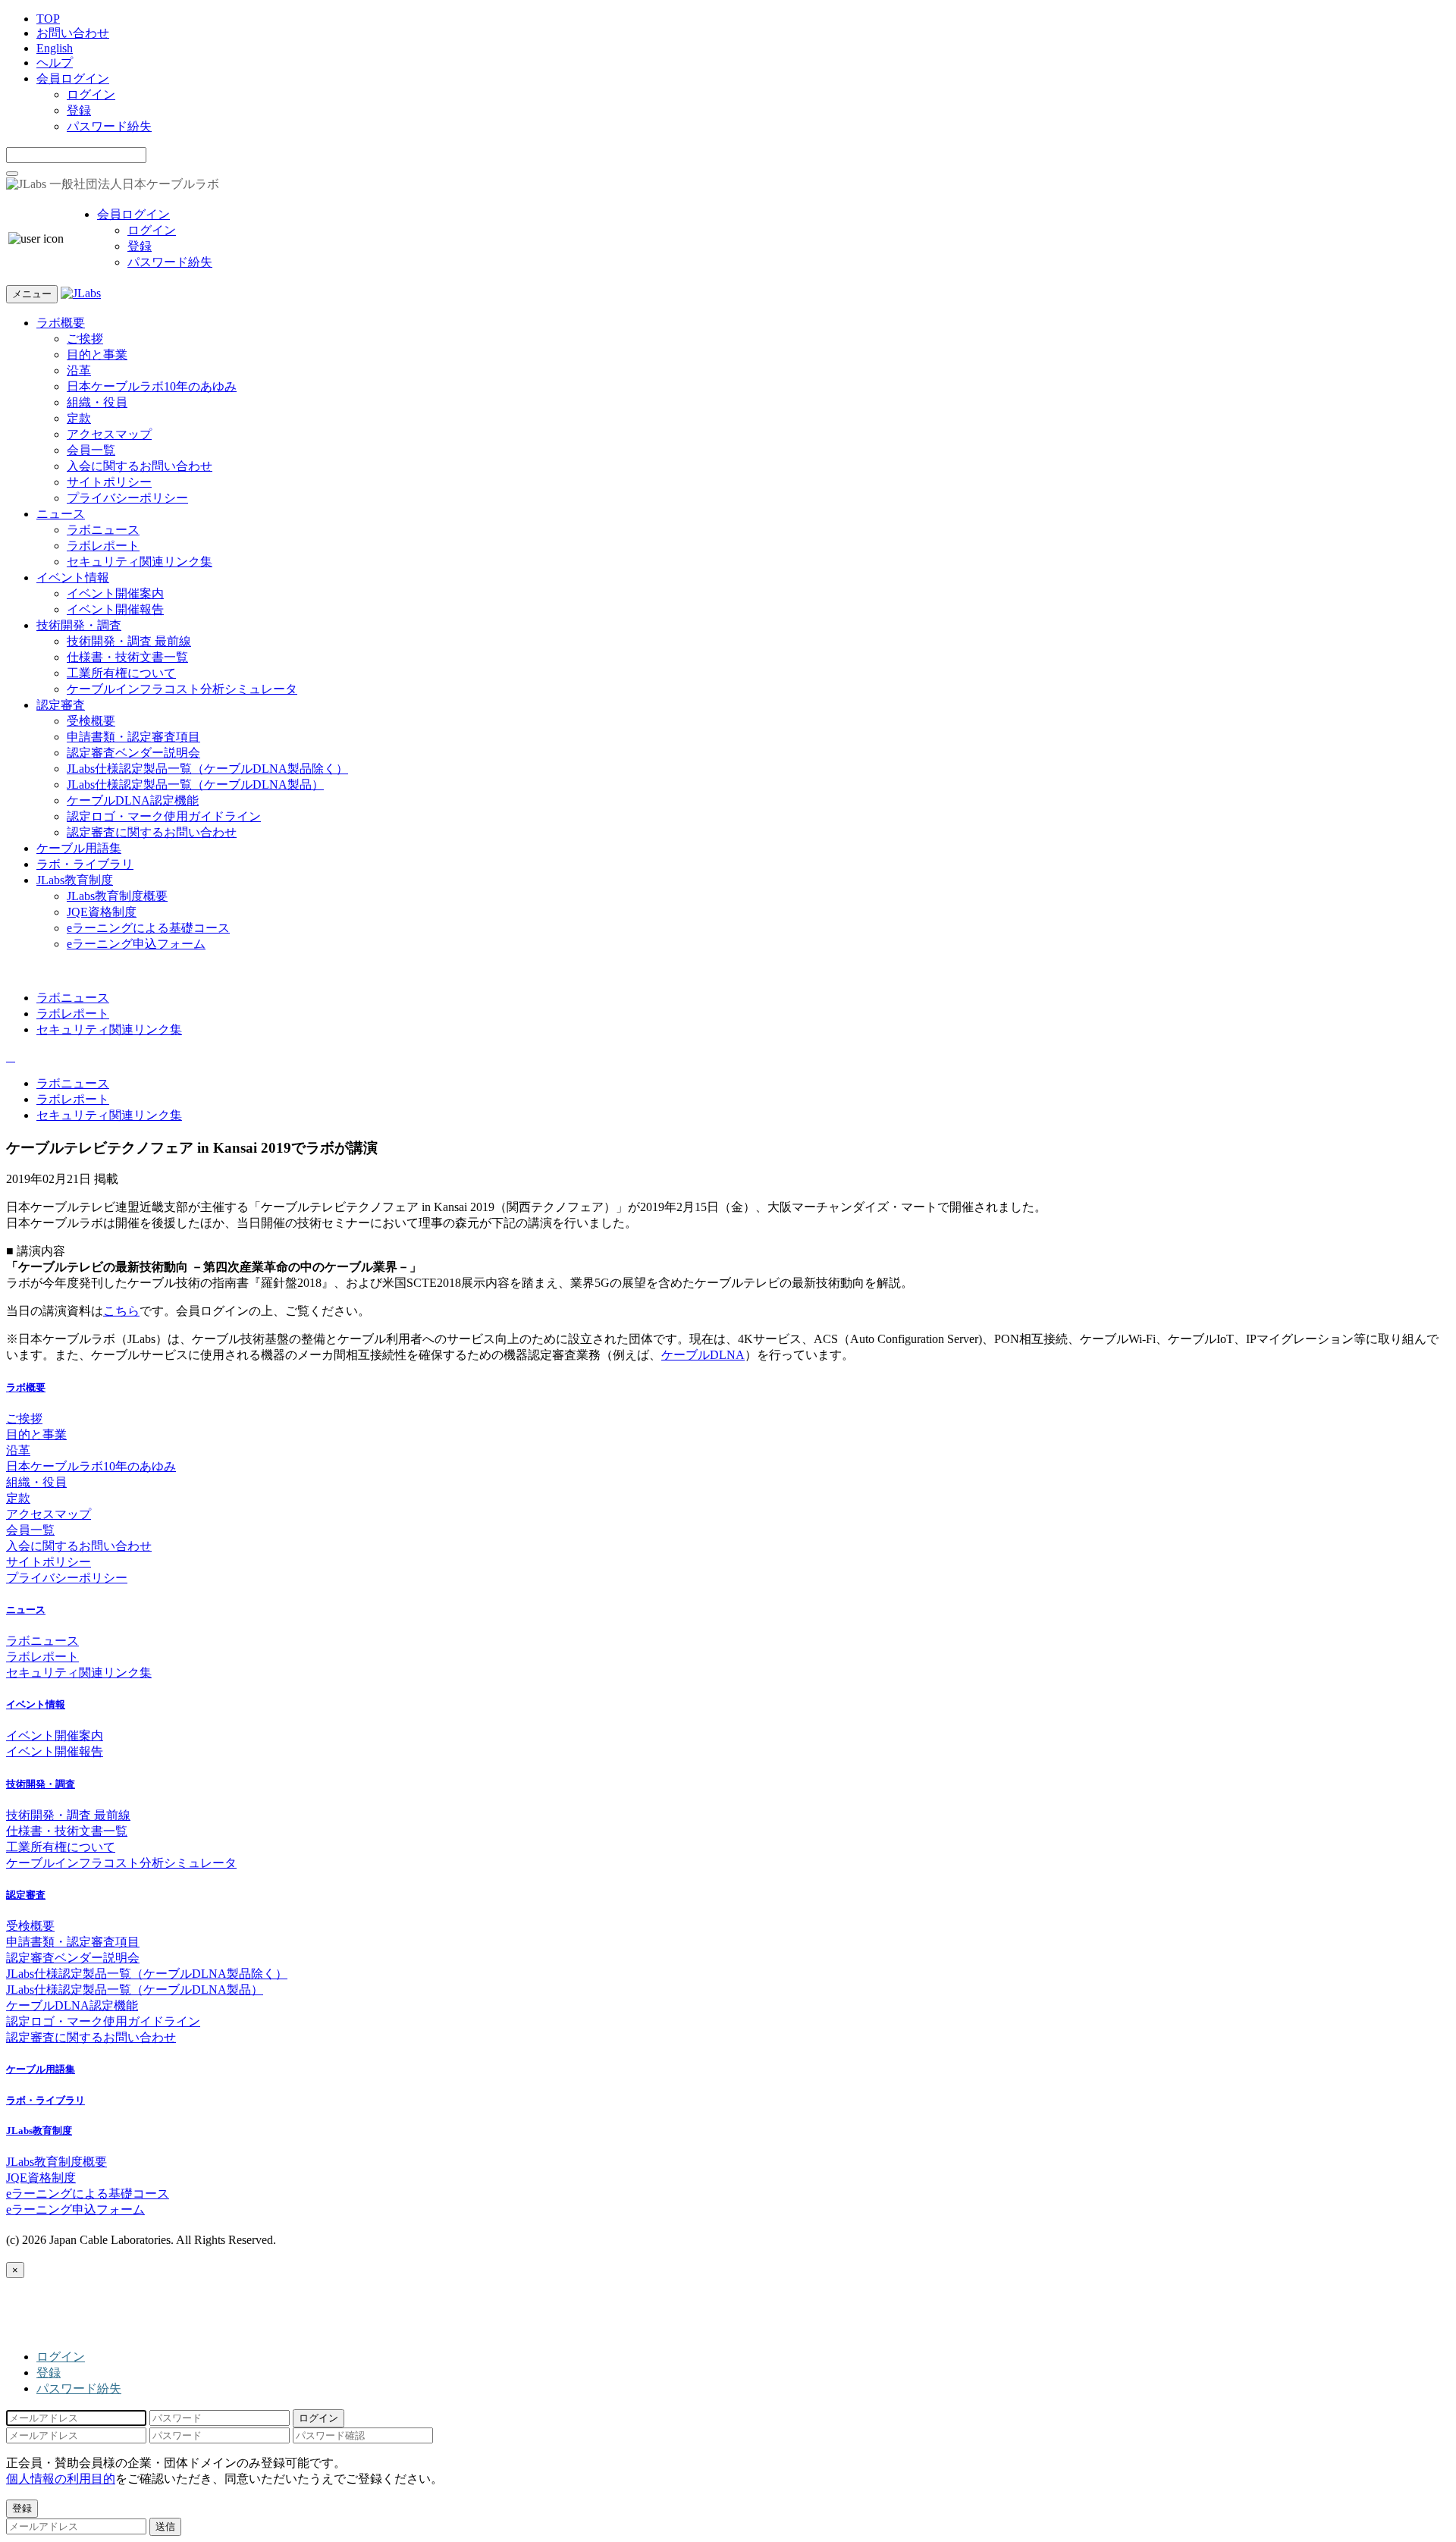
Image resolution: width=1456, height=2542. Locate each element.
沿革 (79, 370)
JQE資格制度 (102, 912)
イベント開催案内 (115, 593)
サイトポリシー (109, 482)
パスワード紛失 (109, 126)
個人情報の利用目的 (61, 2479)
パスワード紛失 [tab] (79, 2388)
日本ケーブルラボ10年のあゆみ (152, 386)
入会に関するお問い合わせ (140, 466)
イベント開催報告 (115, 609)
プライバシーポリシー (127, 498)
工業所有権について (121, 673)
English (55, 48)
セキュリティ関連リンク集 (140, 562)
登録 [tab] (49, 2373)
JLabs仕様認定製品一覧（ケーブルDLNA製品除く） (207, 769)
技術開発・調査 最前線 (129, 641)
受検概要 (91, 721)
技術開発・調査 (79, 625)
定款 (79, 418)
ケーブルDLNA (703, 1355)
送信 (165, 2526)
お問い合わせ (73, 33)
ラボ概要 (61, 323)
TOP (48, 19)
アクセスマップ (109, 434)
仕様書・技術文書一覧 (127, 657)
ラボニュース (103, 530)
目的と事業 (97, 355)
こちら (121, 1311)
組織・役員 (97, 402)
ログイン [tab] (61, 2357)
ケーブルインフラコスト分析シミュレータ (182, 689)
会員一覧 (91, 450)
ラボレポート (103, 546)
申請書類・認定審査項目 (133, 737)
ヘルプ (55, 63)
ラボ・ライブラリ (85, 864)
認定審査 (61, 705)
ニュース (61, 514)
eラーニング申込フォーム (136, 944)
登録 (79, 110)
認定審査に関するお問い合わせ (152, 832)
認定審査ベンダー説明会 (133, 753)
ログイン (91, 94)
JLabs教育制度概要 (117, 896)
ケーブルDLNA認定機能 (133, 800)
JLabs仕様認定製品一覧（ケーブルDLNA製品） (195, 785)
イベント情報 (73, 577)
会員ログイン (73, 78)
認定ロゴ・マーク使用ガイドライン (164, 816)
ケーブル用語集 (79, 848)
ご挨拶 (85, 339)
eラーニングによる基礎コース (148, 928)
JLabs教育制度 (75, 880)
